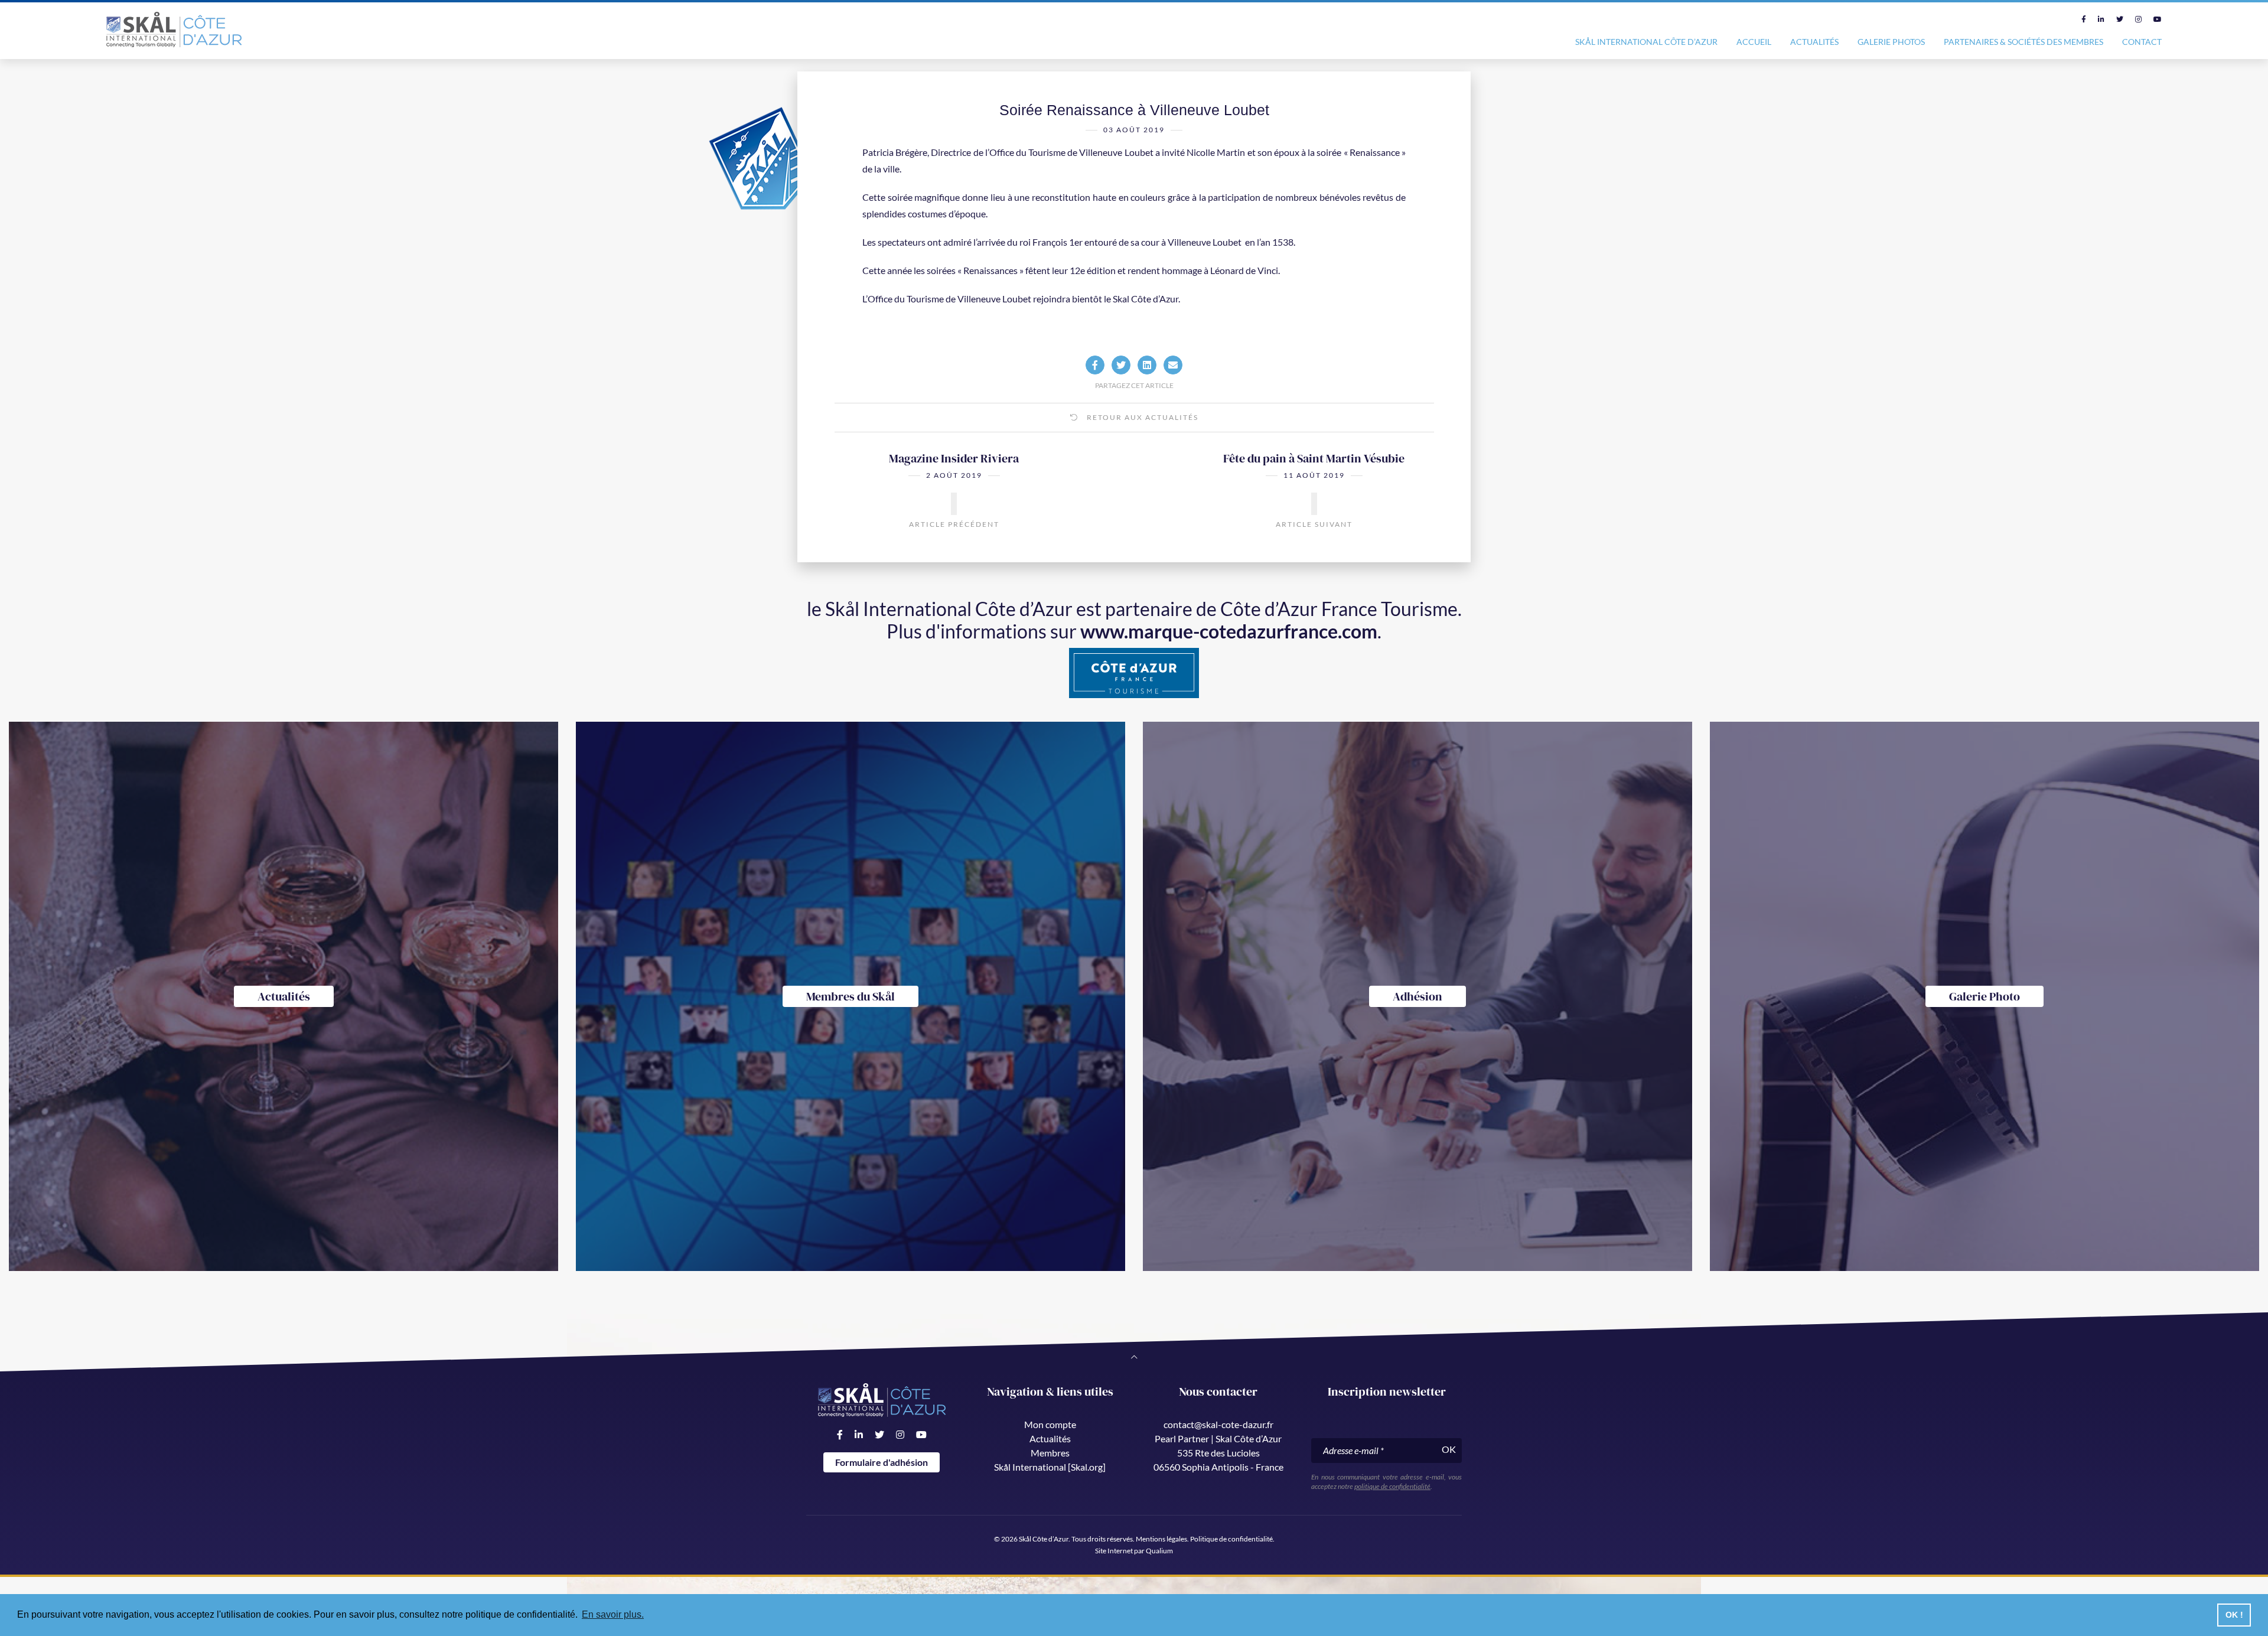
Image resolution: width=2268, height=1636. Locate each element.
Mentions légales (1161, 1539)
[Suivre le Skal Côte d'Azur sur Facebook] (2084, 19)
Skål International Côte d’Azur (1646, 42)
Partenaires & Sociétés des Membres (2023, 42)
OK (1449, 1449)
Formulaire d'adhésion (882, 1462)
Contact (2142, 42)
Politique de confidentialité (1231, 1539)
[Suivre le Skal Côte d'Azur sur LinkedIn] (2101, 19)
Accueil (1754, 42)
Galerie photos (1891, 42)
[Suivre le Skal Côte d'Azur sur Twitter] (2120, 19)
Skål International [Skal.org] (1050, 1467)
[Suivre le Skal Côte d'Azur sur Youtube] (2158, 19)
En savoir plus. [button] (613, 1614)
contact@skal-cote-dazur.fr (1218, 1424)
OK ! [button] (2234, 1615)
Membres (1050, 1453)
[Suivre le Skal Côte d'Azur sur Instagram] (2138, 19)
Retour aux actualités (1141, 417)
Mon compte (1050, 1424)
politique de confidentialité (1392, 1486)
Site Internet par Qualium (1134, 1551)
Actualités (1814, 42)
